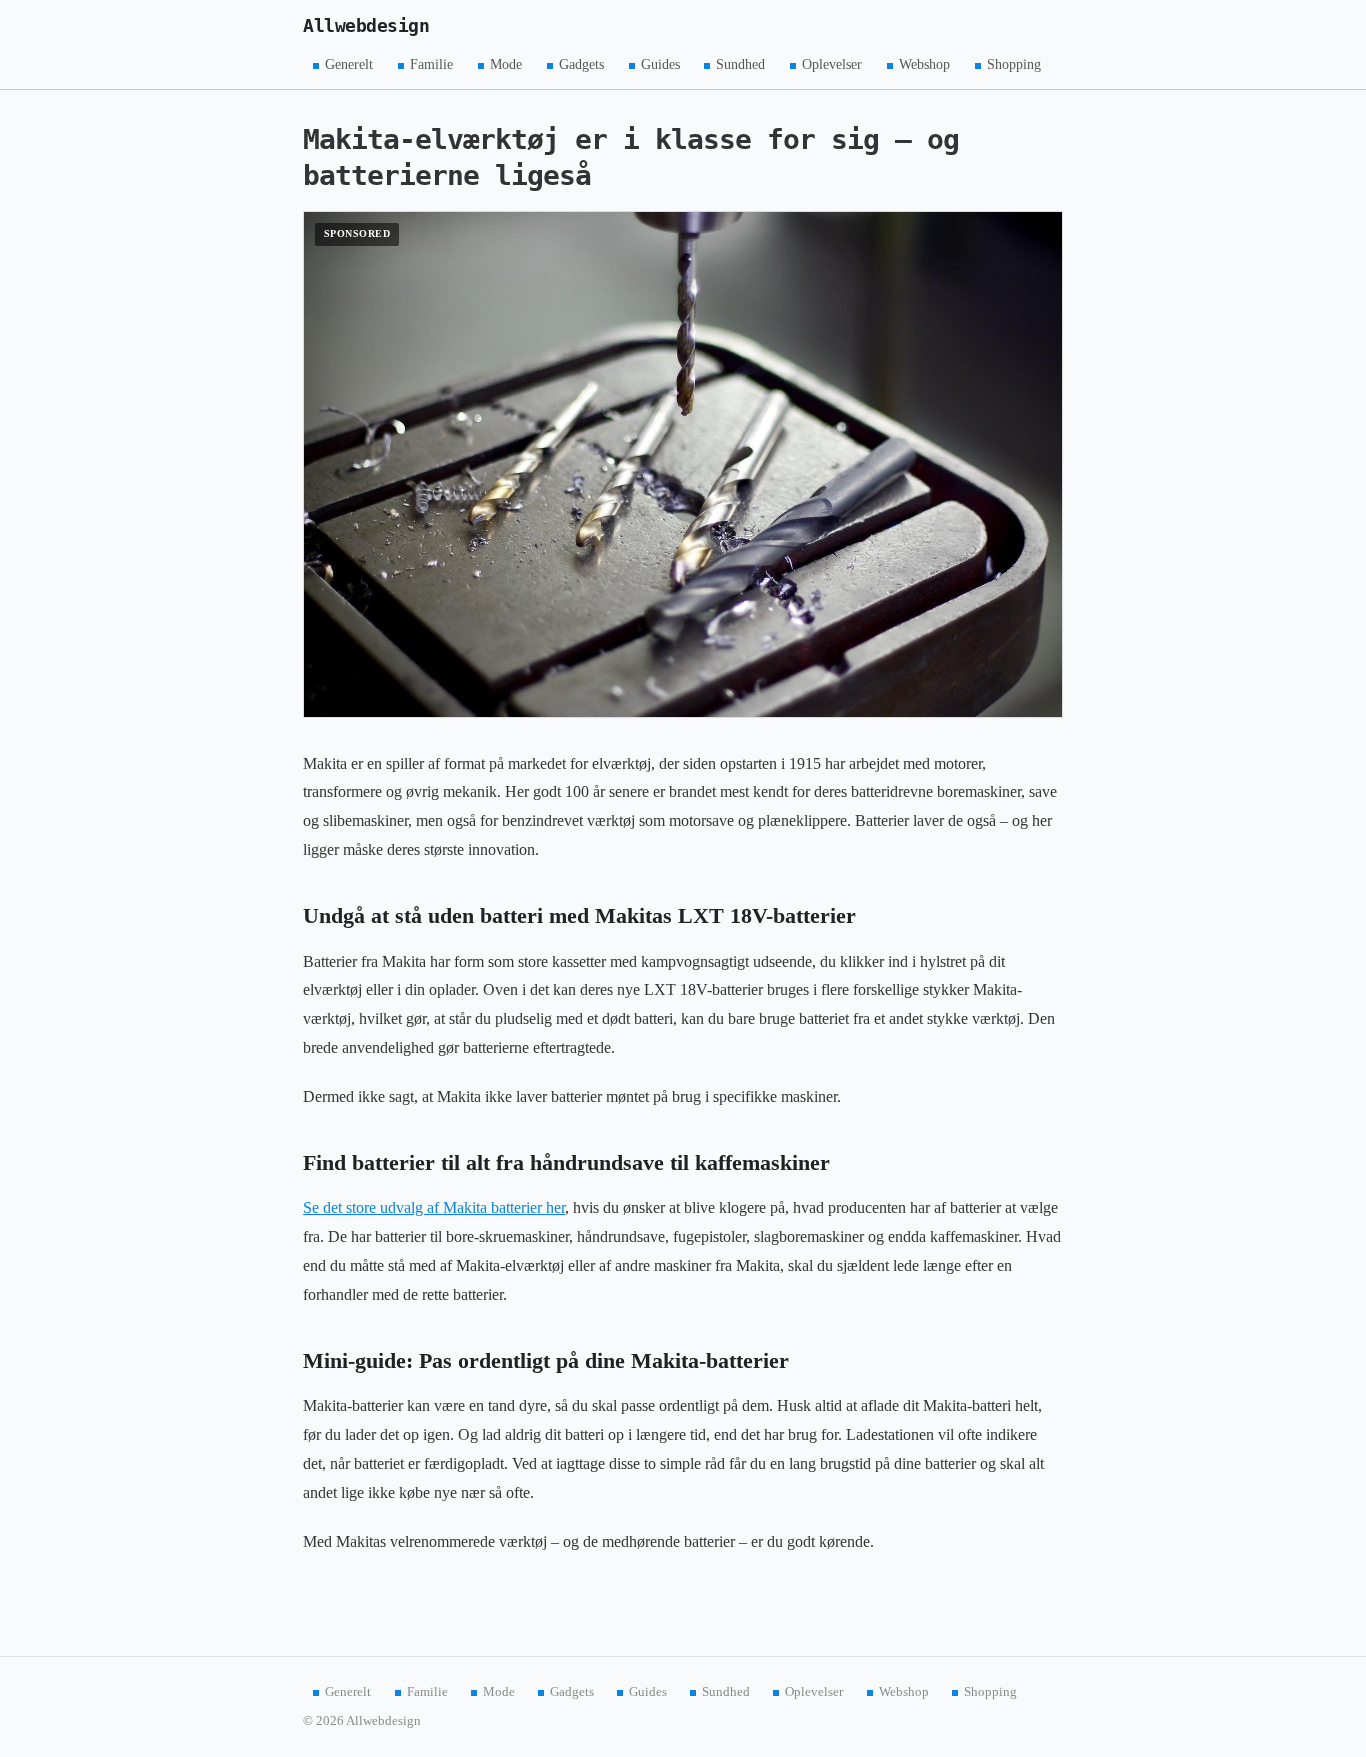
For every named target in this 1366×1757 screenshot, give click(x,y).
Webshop (924, 64)
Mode (506, 64)
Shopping (1014, 64)
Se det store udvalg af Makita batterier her (434, 1207)
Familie (431, 64)
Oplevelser (832, 64)
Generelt (349, 64)
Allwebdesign (366, 26)
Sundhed (740, 64)
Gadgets (581, 64)
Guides (660, 64)
